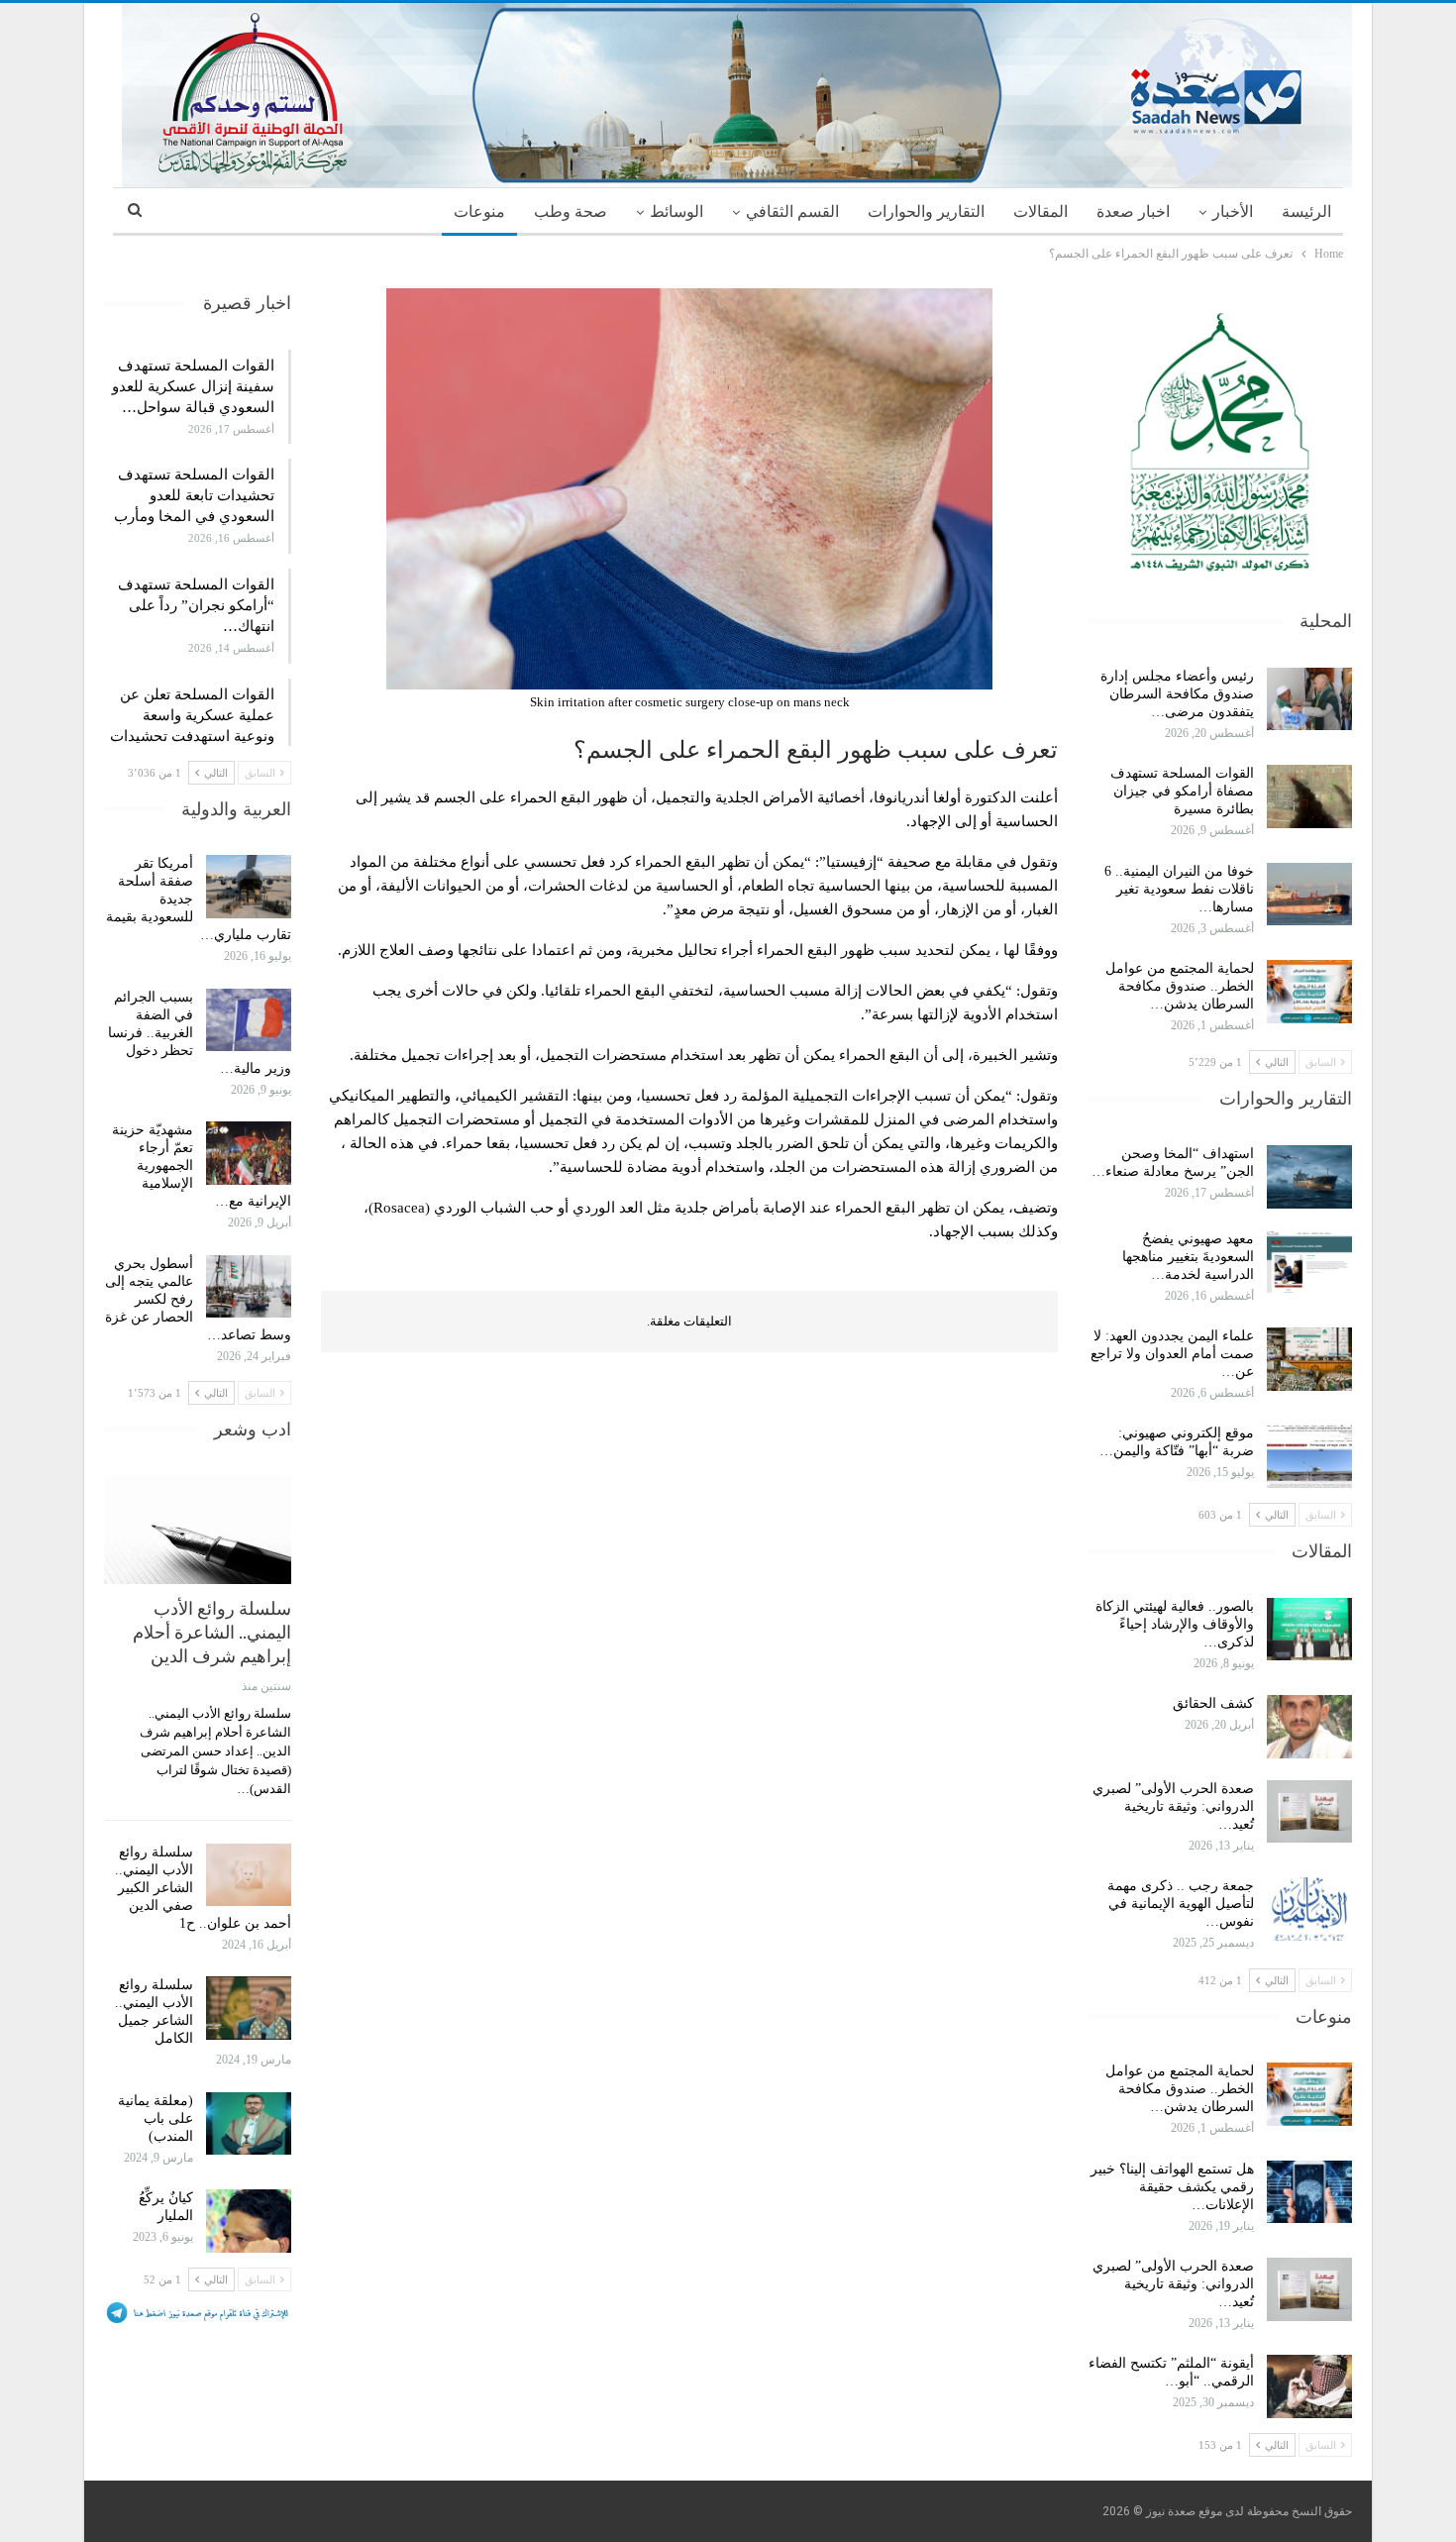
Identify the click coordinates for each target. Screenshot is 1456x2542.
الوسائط (676, 212)
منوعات (479, 212)
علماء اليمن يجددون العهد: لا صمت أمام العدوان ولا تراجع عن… (1172, 1354)
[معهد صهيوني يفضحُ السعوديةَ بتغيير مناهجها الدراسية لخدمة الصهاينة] (1309, 1262)
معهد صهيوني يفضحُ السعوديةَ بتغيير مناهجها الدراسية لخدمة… (1188, 1257)
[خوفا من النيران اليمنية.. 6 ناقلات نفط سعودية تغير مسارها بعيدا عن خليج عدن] (1309, 895)
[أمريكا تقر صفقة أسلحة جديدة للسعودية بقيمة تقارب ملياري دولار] (249, 887)
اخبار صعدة (1133, 212)
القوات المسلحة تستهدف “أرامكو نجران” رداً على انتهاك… (196, 605)
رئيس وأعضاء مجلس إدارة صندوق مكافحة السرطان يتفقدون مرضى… (1177, 694)
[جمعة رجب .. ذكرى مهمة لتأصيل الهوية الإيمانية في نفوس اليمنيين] (1309, 1909)
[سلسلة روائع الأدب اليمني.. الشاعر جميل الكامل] (249, 2008)
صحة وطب (571, 212)
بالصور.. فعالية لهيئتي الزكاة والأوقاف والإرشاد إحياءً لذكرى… (1175, 1624)
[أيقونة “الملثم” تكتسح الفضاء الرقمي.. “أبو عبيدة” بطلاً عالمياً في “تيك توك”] (1309, 2386)
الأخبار (1233, 212)
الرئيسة (1306, 212)
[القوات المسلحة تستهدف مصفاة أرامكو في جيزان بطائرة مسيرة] (1309, 796)
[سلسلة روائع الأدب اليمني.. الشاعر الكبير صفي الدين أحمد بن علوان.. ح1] (249, 1875)
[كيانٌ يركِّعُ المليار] (249, 2221)
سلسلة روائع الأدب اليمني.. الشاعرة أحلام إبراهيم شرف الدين (212, 1632)
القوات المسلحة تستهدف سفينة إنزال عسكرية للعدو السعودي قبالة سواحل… (193, 386)
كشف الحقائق (1211, 1703)
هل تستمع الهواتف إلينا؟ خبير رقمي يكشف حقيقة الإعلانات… (1172, 2187)
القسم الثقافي (792, 212)
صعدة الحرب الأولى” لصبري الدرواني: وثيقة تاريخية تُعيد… (1173, 1806)
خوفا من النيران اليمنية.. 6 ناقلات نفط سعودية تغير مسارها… (1179, 889)
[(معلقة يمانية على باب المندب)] (249, 2124)
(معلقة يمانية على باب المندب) (156, 2118)
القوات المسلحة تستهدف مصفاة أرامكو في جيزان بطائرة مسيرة (1182, 791)
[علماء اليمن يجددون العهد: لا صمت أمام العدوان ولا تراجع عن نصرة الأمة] (1309, 1359)
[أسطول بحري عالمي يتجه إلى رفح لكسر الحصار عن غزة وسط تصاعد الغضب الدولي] (249, 1287)
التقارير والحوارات (926, 212)
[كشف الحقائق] (1309, 1727)
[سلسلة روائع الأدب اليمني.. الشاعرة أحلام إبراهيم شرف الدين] (198, 1531)
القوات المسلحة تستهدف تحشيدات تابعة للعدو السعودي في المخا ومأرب (194, 495)
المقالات (1040, 212)
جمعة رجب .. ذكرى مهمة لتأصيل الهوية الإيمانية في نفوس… (1181, 1904)
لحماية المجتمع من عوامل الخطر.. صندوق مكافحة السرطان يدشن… (1180, 986)
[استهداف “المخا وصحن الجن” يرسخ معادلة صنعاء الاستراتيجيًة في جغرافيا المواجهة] (1309, 1177)
